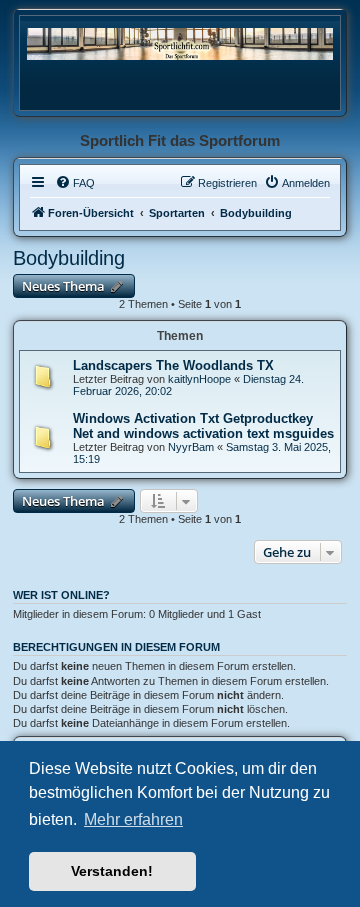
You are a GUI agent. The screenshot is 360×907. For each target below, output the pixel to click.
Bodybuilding (69, 258)
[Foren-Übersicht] (180, 43)
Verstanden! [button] (112, 871)
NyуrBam (191, 447)
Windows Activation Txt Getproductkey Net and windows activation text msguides (203, 426)
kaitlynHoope (199, 379)
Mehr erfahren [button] (133, 819)
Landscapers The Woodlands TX (173, 365)
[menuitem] (75, 183)
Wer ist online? (61, 595)
